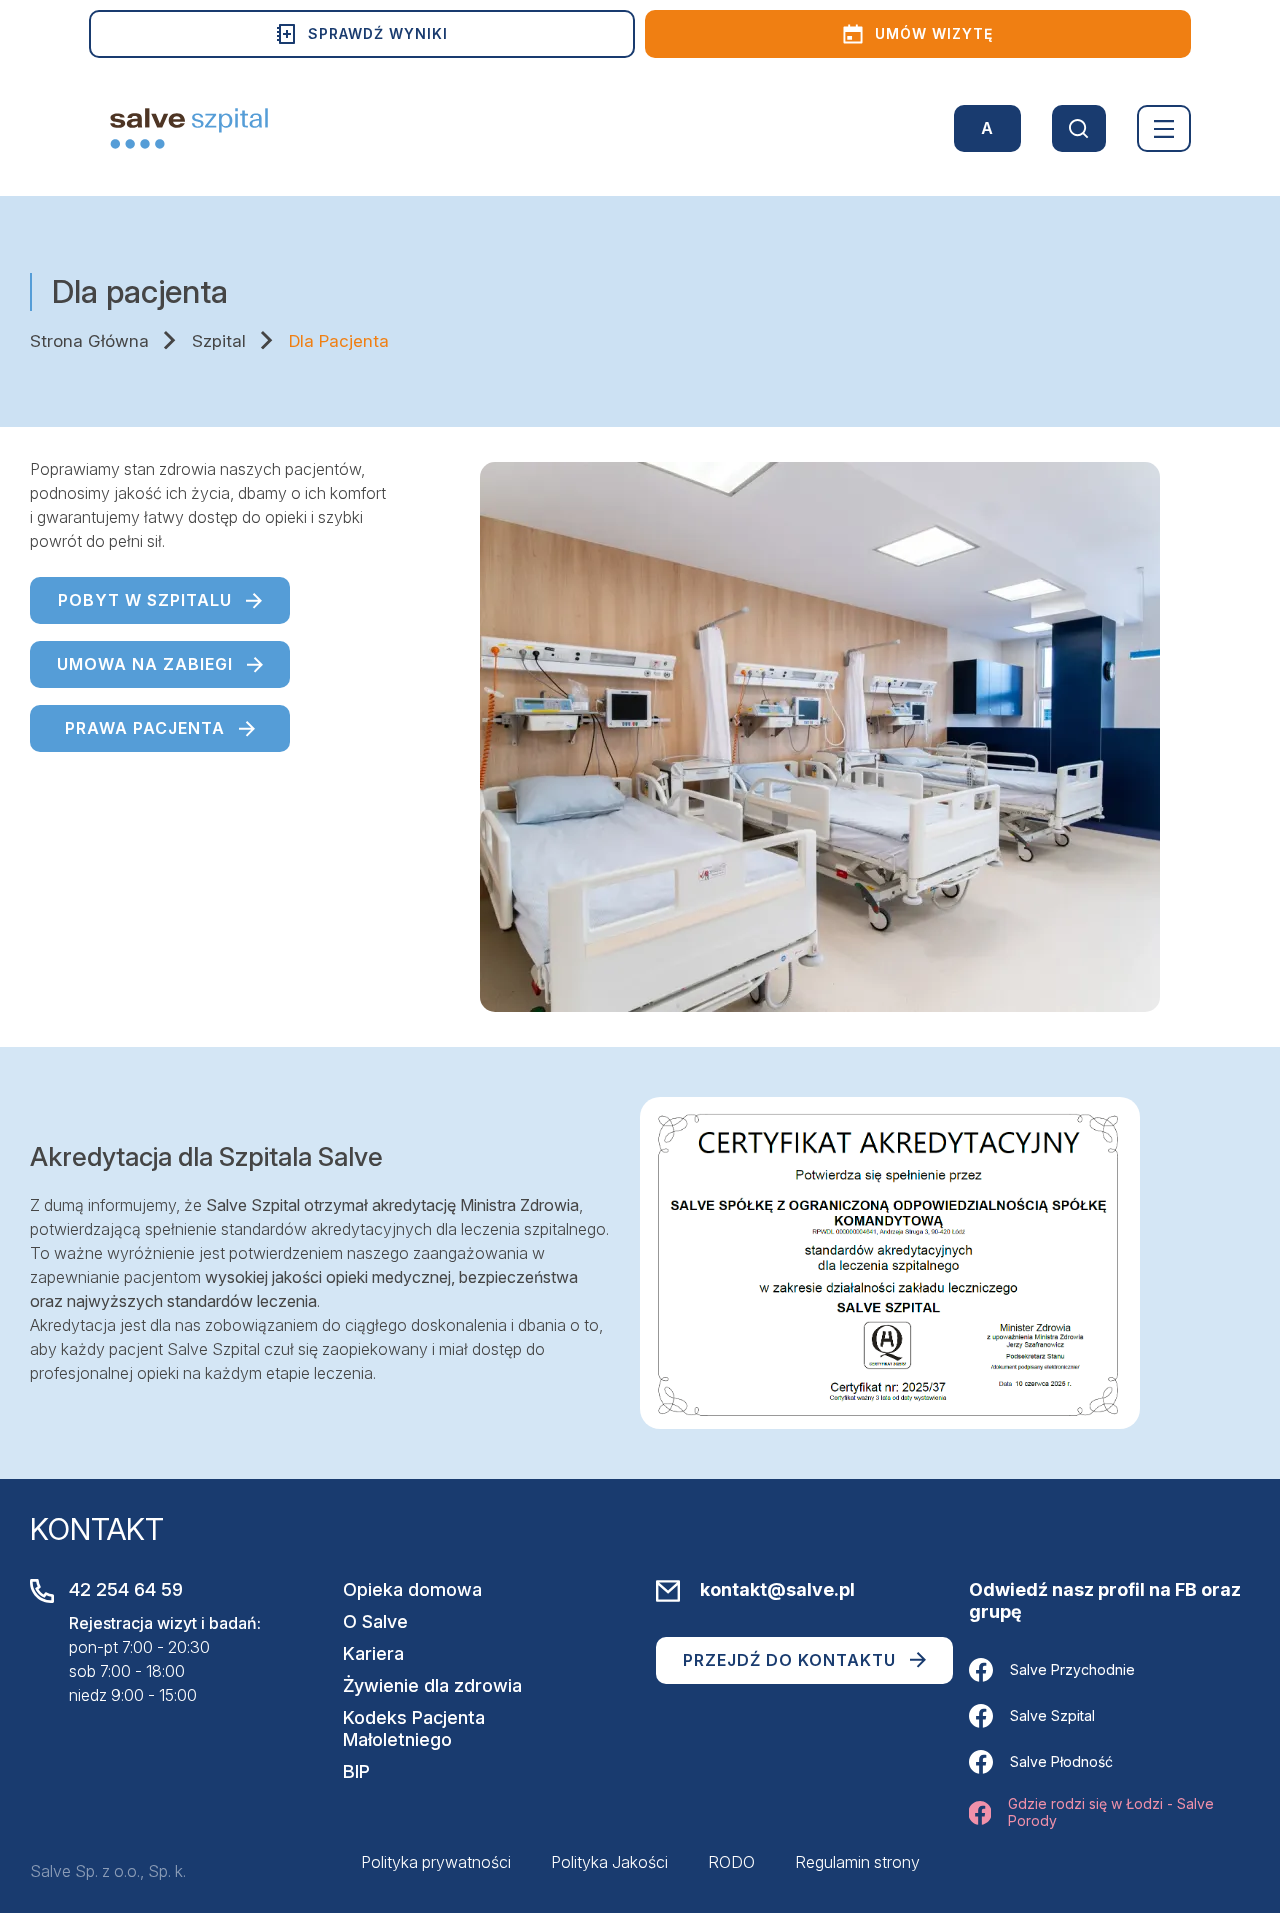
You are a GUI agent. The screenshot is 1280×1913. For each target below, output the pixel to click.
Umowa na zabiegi (145, 664)
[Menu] (1164, 128)
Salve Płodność (1061, 1761)
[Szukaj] (1079, 128)
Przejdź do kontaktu (789, 1660)
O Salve (375, 1621)
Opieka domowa (412, 1589)
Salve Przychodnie (1072, 1669)
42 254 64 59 (126, 1589)
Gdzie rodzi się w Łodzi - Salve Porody (1111, 1812)
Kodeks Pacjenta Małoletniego (414, 1728)
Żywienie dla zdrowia (432, 1685)
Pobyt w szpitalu (145, 600)
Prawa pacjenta (145, 728)
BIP (356, 1771)
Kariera (373, 1653)
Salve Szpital (1052, 1715)
